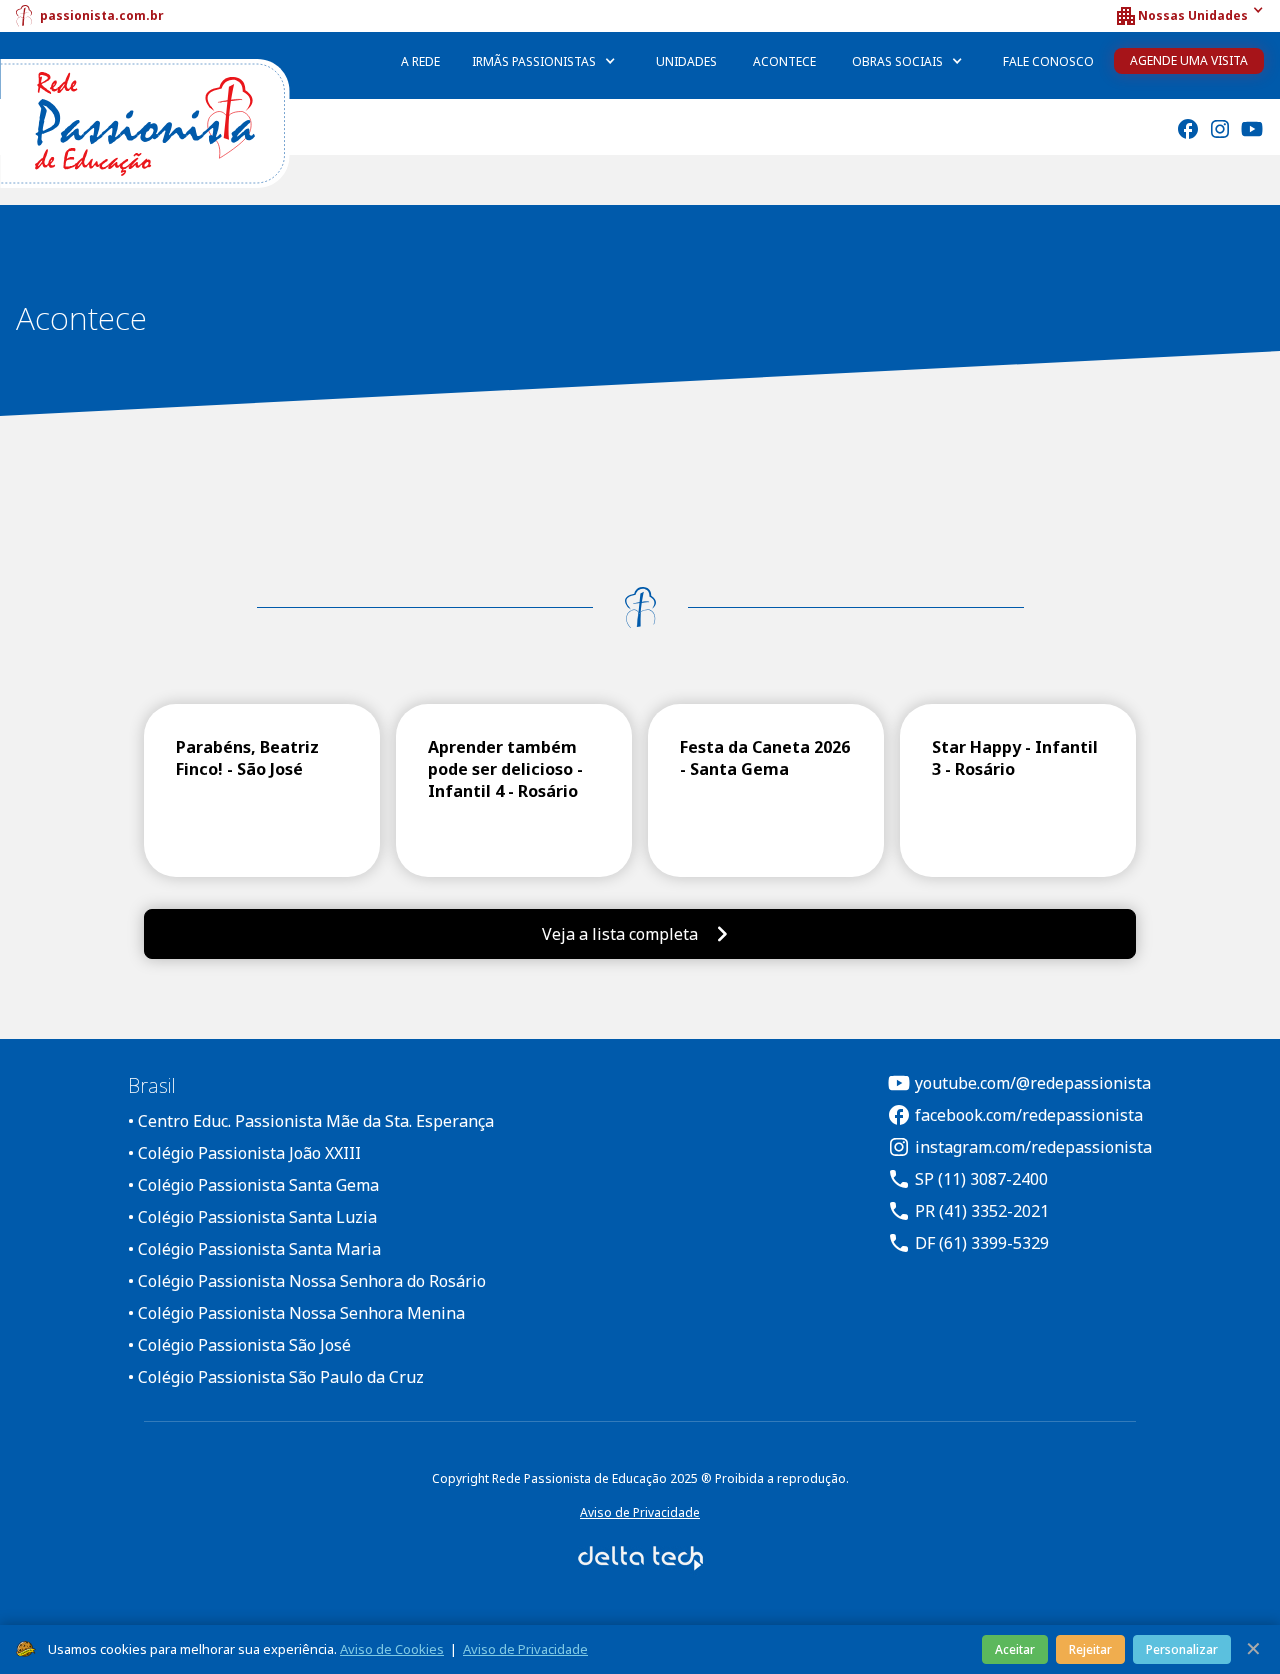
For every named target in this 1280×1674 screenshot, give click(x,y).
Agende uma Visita (1189, 60)
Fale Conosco (1048, 61)
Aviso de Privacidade (640, 1512)
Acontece (784, 61)
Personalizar (1182, 1649)
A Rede (420, 61)
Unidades (686, 61)
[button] (1189, 16)
